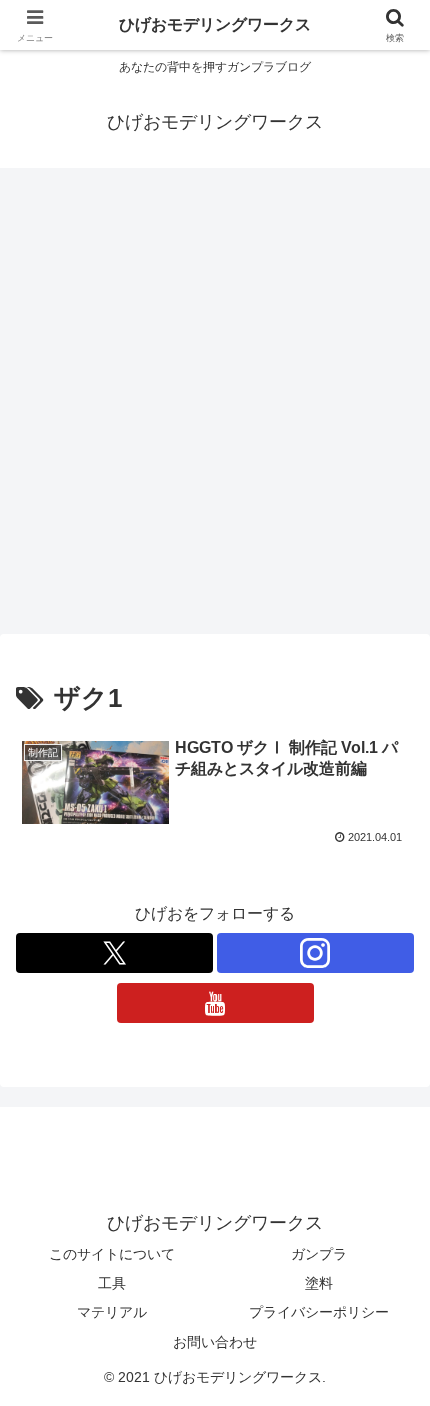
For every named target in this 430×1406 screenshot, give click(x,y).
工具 (112, 1283)
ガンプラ (319, 1254)
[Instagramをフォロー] (315, 953)
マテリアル (112, 1312)
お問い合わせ (215, 1342)
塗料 (319, 1283)
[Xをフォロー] (114, 953)
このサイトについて (112, 1254)
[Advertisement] (215, 407)
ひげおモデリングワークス (215, 24)
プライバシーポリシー (319, 1312)
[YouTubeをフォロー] (215, 1003)
